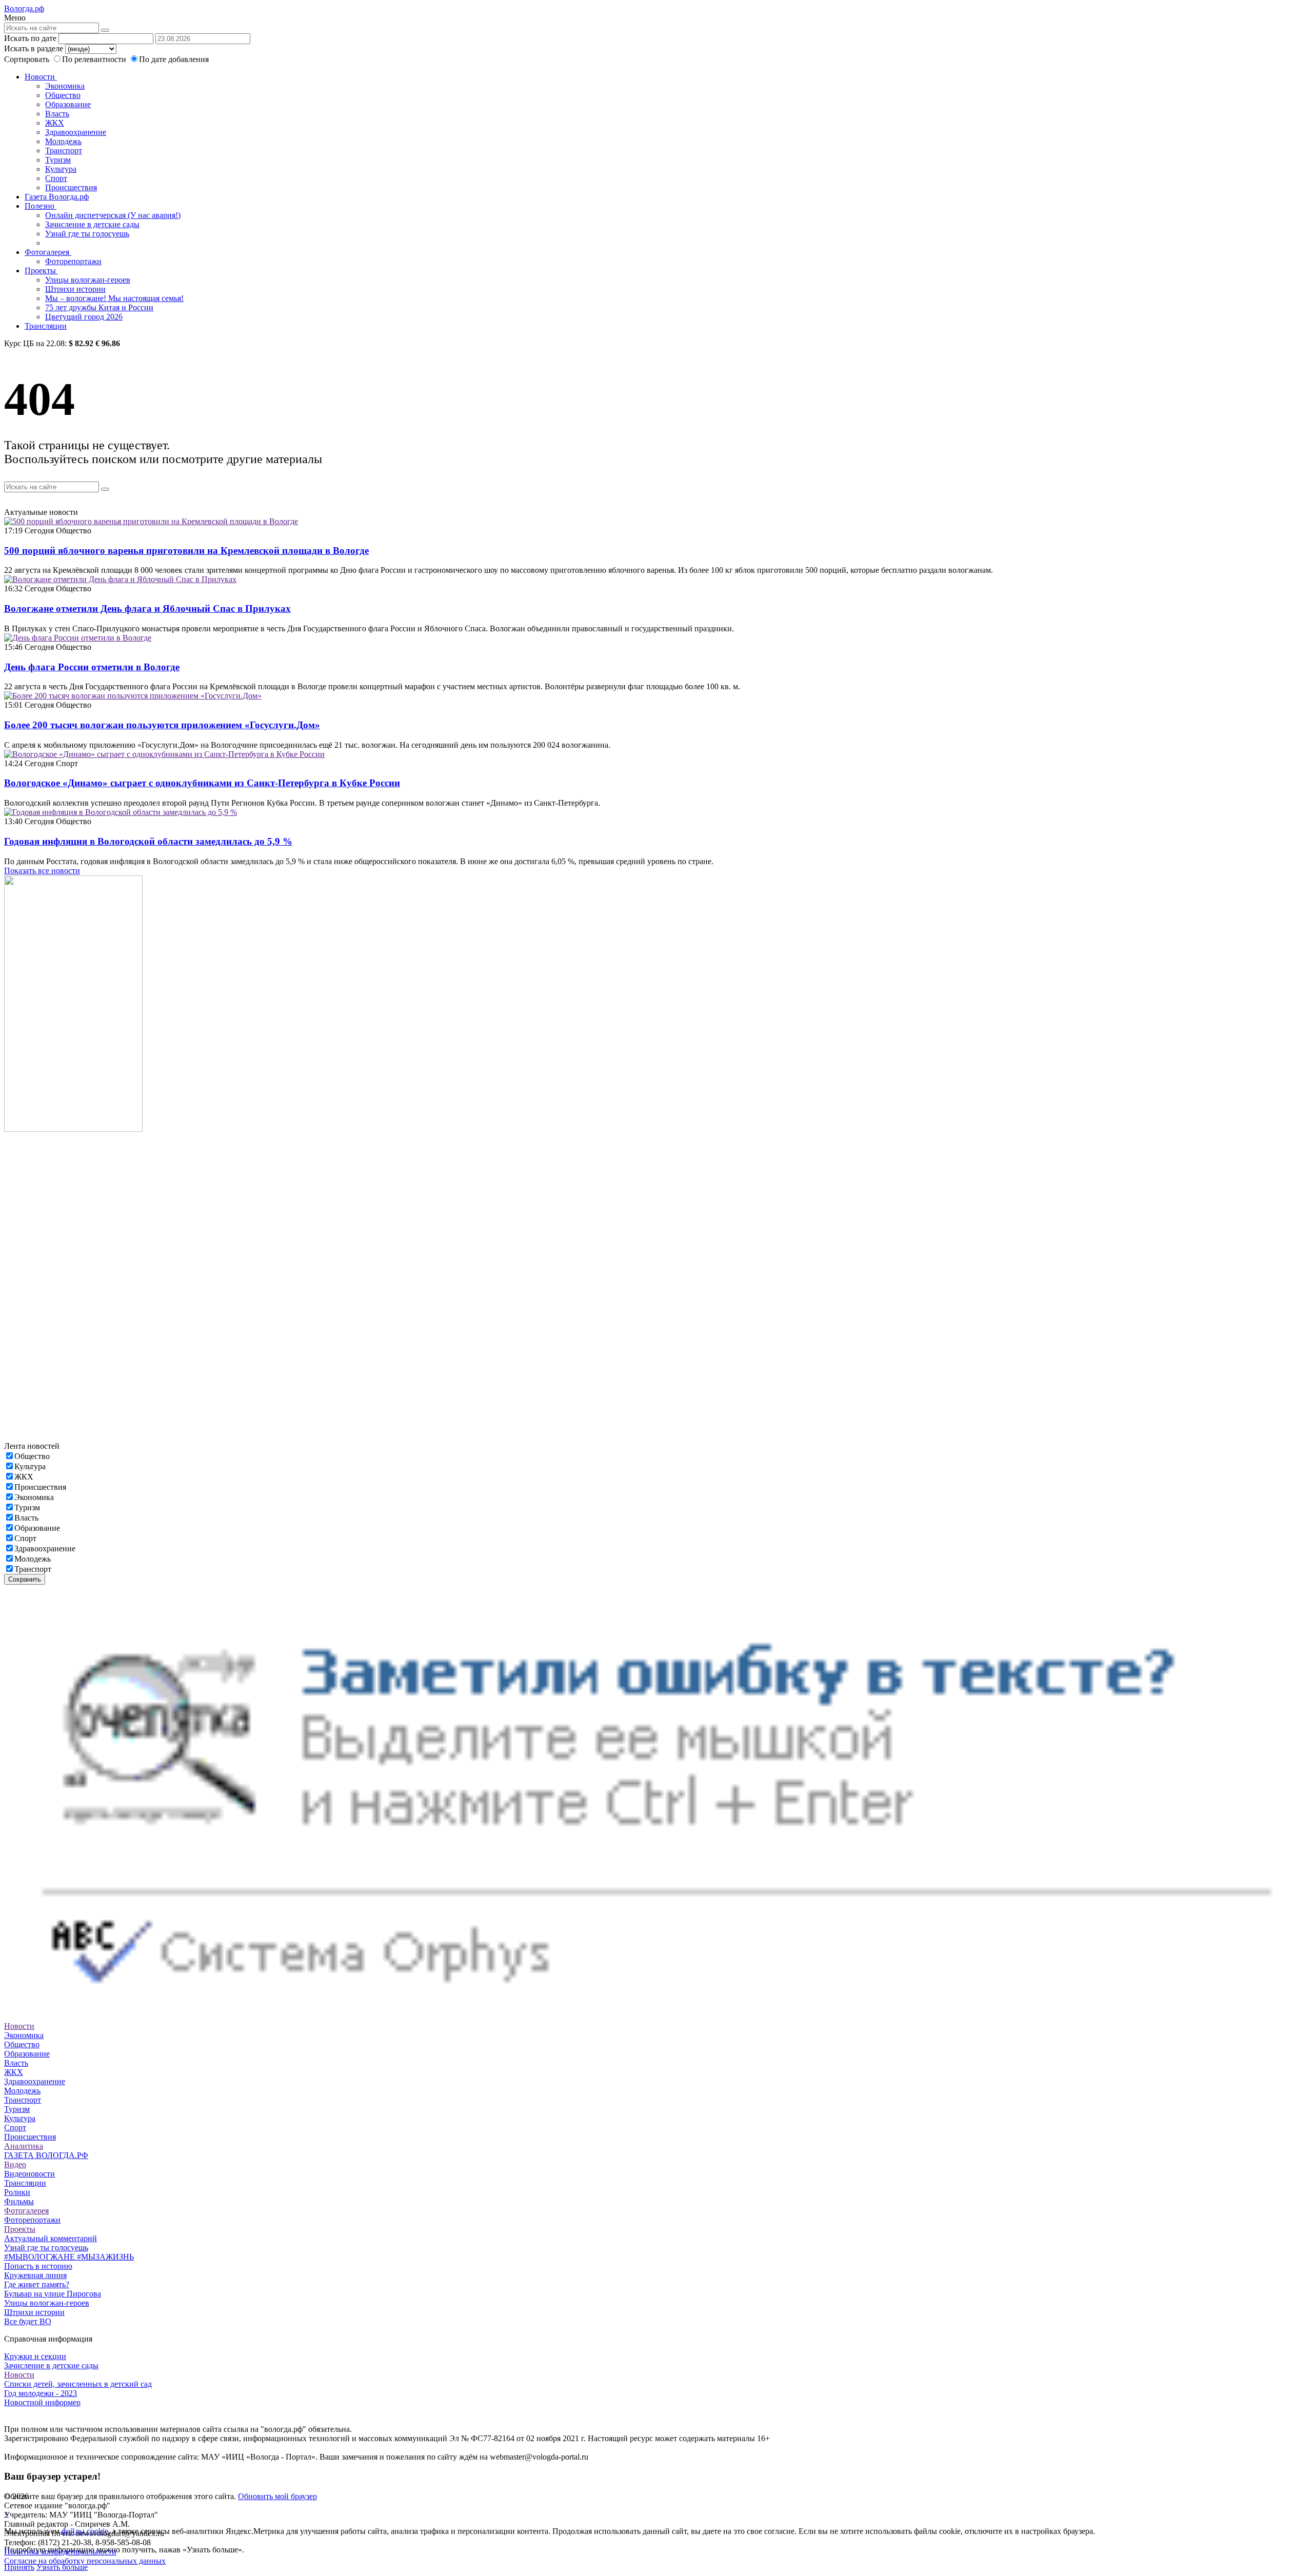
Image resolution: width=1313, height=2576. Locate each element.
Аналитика (24, 2146)
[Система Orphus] (656, 2017)
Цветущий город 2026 (84, 317)
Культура (61, 169)
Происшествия (71, 187)
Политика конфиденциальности (60, 2552)
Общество (63, 95)
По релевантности (95, 59)
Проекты (41, 271)
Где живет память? (37, 2284)
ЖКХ (55, 123)
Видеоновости (29, 2174)
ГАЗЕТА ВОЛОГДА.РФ (46, 2155)
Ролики (17, 2192)
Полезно (41, 206)
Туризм (58, 160)
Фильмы (19, 2201)
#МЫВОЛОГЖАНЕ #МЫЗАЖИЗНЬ (69, 2257)
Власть (57, 114)
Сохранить (25, 1579)
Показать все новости (42, 871)
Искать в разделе (34, 48)
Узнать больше (62, 2567)
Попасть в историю (38, 2266)
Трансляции (46, 326)
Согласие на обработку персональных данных (85, 2561)
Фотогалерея (48, 252)
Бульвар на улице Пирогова (53, 2294)
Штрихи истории (75, 289)
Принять (19, 2567)
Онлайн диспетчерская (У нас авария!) (113, 215)
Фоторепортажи (73, 261)
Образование (68, 104)
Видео (15, 2164)
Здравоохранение (76, 132)
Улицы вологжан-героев (88, 280)
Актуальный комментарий (51, 2238)
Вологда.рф (24, 8)
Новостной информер (42, 2402)
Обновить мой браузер (277, 2496)
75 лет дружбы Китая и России (99, 307)
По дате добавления (174, 59)
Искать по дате (30, 38)
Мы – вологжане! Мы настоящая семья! (114, 298)
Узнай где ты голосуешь (87, 234)
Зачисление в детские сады (92, 224)
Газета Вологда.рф (57, 197)
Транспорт (64, 151)
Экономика (65, 86)
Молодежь (63, 141)
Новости (41, 77)
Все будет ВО (28, 2321)
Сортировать (27, 59)
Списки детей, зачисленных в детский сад (78, 2384)
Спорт (56, 178)
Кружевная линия (35, 2275)
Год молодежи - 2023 (41, 2393)
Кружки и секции (35, 2356)
